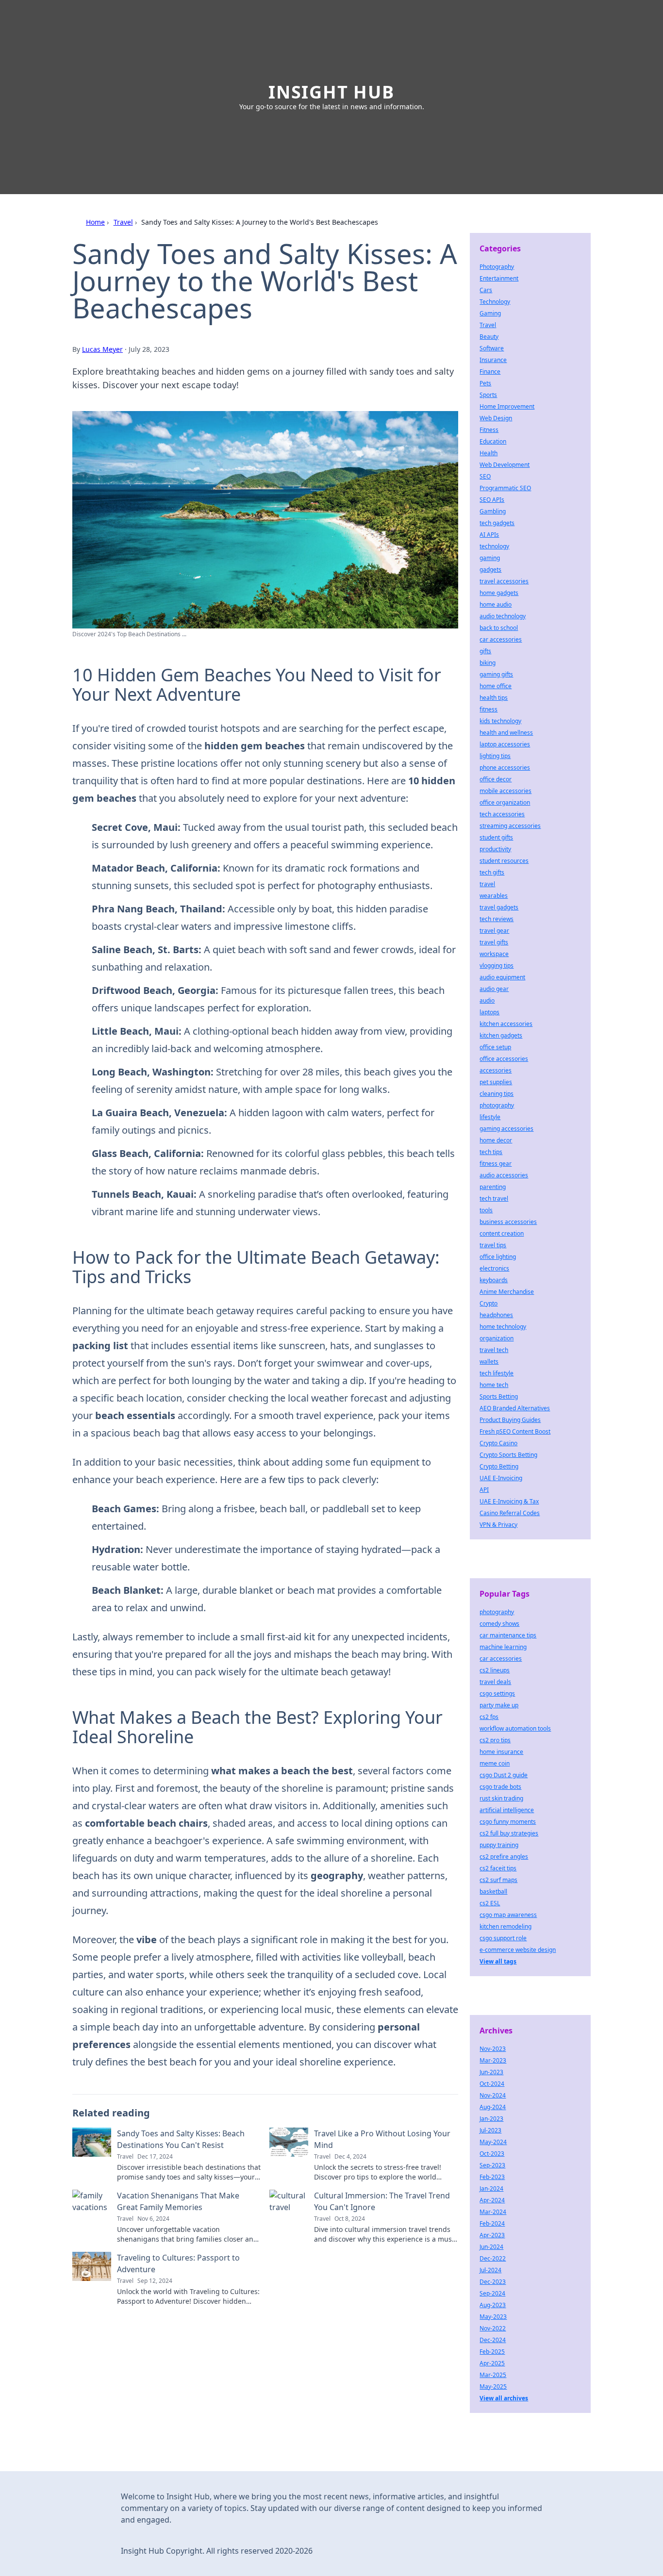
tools (486, 1210)
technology (494, 546)
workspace (494, 954)
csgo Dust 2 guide (504, 1775)
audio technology (503, 616)
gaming (490, 558)
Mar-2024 (493, 2212)
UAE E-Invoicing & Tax (509, 1501)
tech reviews (497, 919)
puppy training (499, 1845)
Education (493, 441)
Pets (485, 383)
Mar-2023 (493, 2060)
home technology (503, 1327)
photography (497, 1105)
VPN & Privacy (498, 1525)
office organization (505, 802)
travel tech (494, 1350)
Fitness (489, 430)
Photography (497, 267)
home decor (496, 1140)
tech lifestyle (497, 1373)
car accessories (501, 639)
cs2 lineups (495, 1670)
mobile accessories (506, 791)
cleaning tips (497, 1094)
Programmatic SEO (505, 488)
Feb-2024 (492, 2223)
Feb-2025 (492, 2352)
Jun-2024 (491, 2247)
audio (487, 1000)
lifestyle (490, 1117)
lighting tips (495, 756)
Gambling (493, 511)
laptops (489, 1012)
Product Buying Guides (510, 1420)
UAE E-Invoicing (501, 1478)
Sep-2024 (492, 2293)
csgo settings (497, 1693)
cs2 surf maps (498, 1880)
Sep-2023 (492, 2165)
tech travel (494, 1198)
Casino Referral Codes (510, 1513)
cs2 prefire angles (504, 1857)
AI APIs (489, 535)
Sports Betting (499, 1396)
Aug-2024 (493, 2107)
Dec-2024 (493, 2340)
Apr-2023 (492, 2235)
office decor (496, 779)
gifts (485, 651)
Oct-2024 (492, 2084)
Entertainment (499, 278)
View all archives (504, 2398)
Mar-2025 (493, 2375)
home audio (496, 604)
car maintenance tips (508, 1635)
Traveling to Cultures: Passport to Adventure (178, 2263)
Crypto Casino (498, 1443)
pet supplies (496, 1082)
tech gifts (492, 872)
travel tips (493, 1245)
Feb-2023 (492, 2177)
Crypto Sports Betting (508, 1455)
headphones (496, 1315)
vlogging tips (497, 966)
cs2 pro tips (495, 1740)
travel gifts (494, 942)
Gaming (490, 313)
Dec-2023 (493, 2282)
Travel (123, 222)
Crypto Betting (499, 1466)
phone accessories (505, 768)
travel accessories (504, 581)
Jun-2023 (491, 2072)
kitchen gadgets (501, 1035)
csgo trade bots (500, 1787)
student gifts (496, 837)
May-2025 (493, 2386)
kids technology (500, 721)
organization (497, 1338)
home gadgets (499, 593)
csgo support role (503, 1938)
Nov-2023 (493, 2049)
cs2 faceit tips (498, 1868)
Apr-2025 (492, 2363)
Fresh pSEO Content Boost (515, 1431)
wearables (494, 896)
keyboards (494, 1280)
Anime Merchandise (507, 1292)
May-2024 (493, 2142)
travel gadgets (499, 907)
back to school (499, 628)
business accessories (508, 1222)
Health (489, 453)
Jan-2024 (491, 2188)
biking (488, 663)
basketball (493, 1891)
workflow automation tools (515, 1728)
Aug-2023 (493, 2305)
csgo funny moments (508, 1822)
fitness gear (496, 1164)
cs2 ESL (490, 1903)
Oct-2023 (492, 2154)
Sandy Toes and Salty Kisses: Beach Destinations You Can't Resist (181, 2139)
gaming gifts (496, 674)
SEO (485, 476)
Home (95, 222)
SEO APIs (492, 500)
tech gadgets (497, 523)
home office (496, 686)
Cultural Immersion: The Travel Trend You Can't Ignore (382, 2201)
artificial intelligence (507, 1810)
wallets (489, 1362)
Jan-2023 (491, 2119)
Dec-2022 (493, 2258)
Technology (495, 302)
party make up (499, 1705)
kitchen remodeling (506, 1926)
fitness (489, 709)
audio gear (494, 989)
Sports (488, 395)
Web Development (505, 465)
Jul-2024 (490, 2270)
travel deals (495, 1682)
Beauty (489, 337)
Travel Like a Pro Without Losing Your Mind (382, 2139)
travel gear (494, 931)
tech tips (491, 1152)
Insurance (493, 360)
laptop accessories (505, 744)
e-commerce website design (518, 1950)
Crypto (489, 1303)
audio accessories (504, 1175)
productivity (495, 849)
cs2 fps (489, 1717)
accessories (496, 1070)
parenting (493, 1187)
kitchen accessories (506, 1024)
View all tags (498, 1961)
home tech (494, 1385)
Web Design (496, 418)
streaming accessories (510, 826)
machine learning (503, 1647)
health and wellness (506, 733)
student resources (504, 861)
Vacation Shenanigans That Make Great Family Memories (178, 2201)
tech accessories (502, 814)
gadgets (490, 570)
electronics (494, 1268)
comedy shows (499, 1624)
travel (487, 884)
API (484, 1490)
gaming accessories (506, 1129)
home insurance (501, 1752)
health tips (494, 698)
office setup (495, 1047)
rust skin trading (501, 1798)
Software (492, 348)
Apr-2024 (492, 2200)
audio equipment (502, 977)
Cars (486, 290)
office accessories (504, 1059)
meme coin (495, 1763)
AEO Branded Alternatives (515, 1408)
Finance (490, 372)
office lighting (498, 1257)
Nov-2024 (493, 2095)
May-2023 (493, 2317)
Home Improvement (507, 406)
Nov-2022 (493, 2328)
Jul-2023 (490, 2130)
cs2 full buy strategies (509, 1833)
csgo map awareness (508, 1915)
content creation (502, 1233)
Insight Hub (331, 92)
